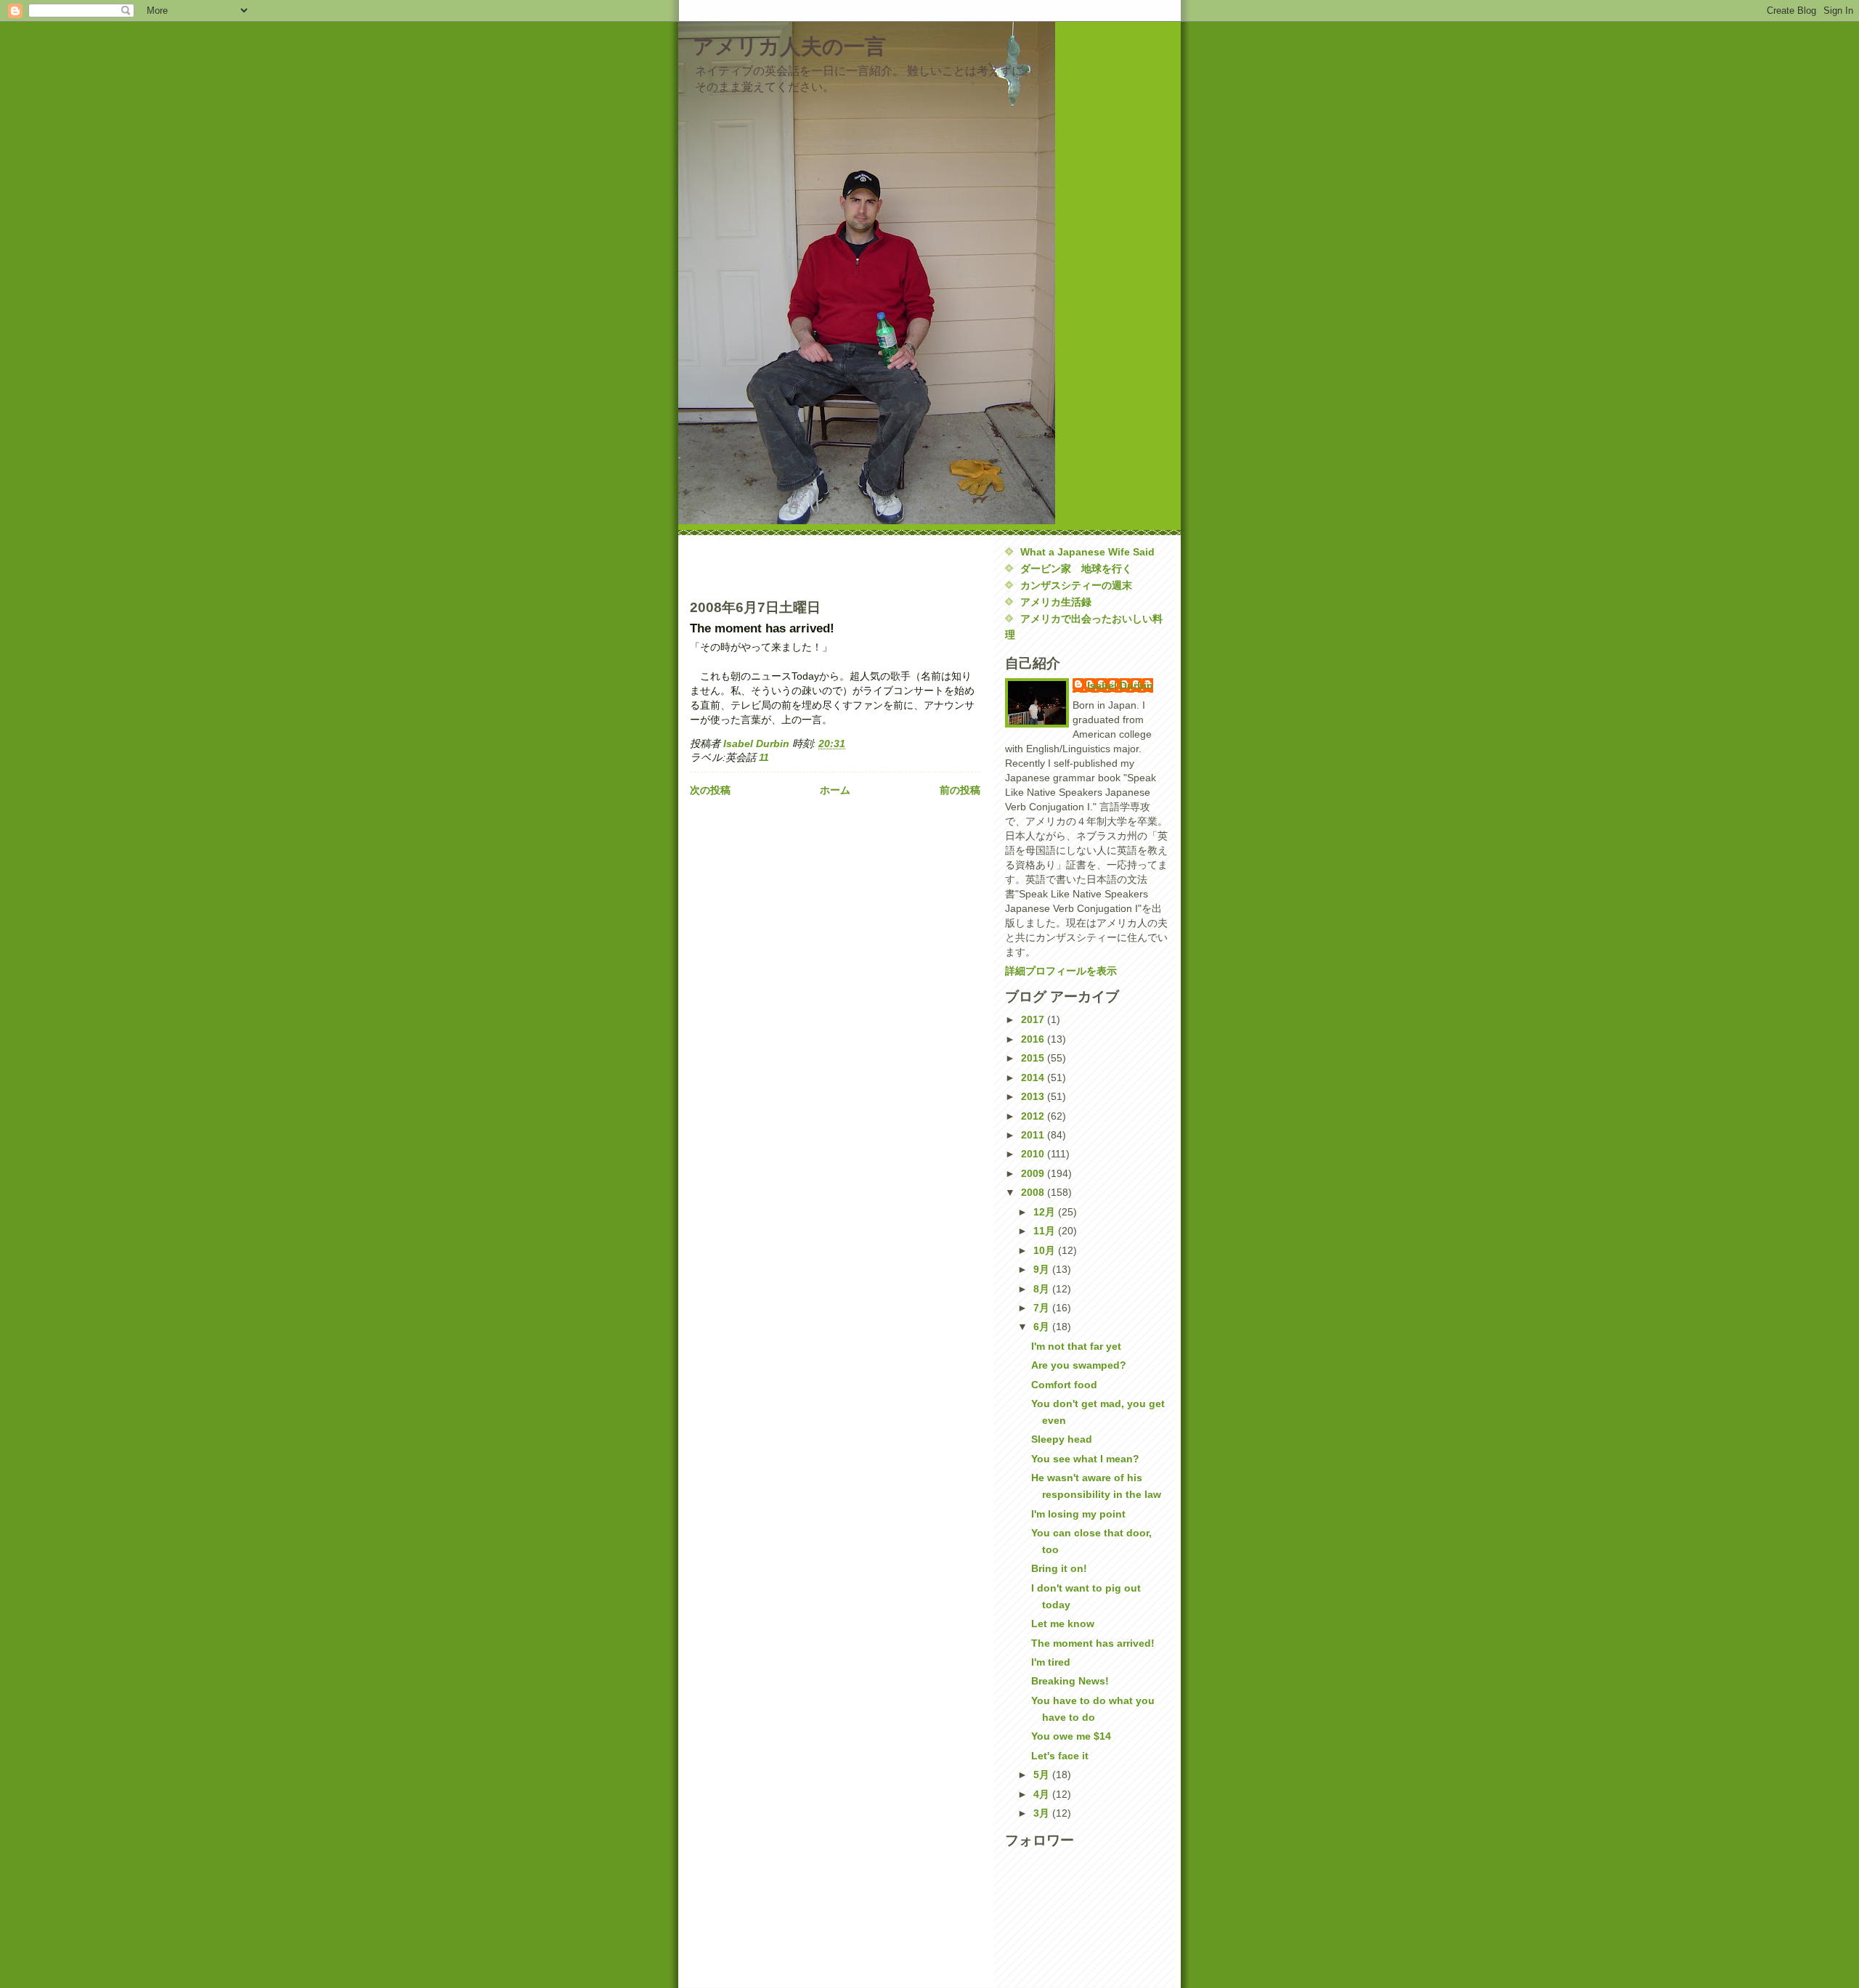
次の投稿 (710, 790)
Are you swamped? (1079, 1365)
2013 (1034, 1096)
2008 (1034, 1192)
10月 (1046, 1250)
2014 (1034, 1077)
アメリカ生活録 (1056, 602)
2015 (1034, 1058)
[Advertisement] (775, 566)
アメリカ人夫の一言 (789, 46)
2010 (1034, 1154)
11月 (1046, 1231)
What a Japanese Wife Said (1087, 552)
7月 (1043, 1308)
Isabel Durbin (1120, 685)
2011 (1034, 1135)
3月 (1043, 1813)
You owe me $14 (1071, 1736)
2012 (1034, 1116)
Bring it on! (1059, 1568)
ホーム (835, 790)
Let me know (1063, 1624)
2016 (1034, 1039)
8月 (1043, 1289)
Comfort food (1064, 1385)
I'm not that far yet (1076, 1346)
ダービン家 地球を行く (1076, 569)
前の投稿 (960, 790)
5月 (1043, 1775)
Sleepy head (1062, 1439)
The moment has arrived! (1093, 1643)
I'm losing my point (1078, 1514)
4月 (1043, 1794)
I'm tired (1051, 1662)
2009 (1034, 1173)
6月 (1043, 1327)
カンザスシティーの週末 (1076, 585)
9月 (1043, 1269)
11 (764, 757)
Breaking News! (1070, 1681)
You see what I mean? (1085, 1459)
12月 (1046, 1212)
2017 (1034, 1019)
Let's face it (1060, 1756)
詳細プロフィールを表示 (1061, 971)
